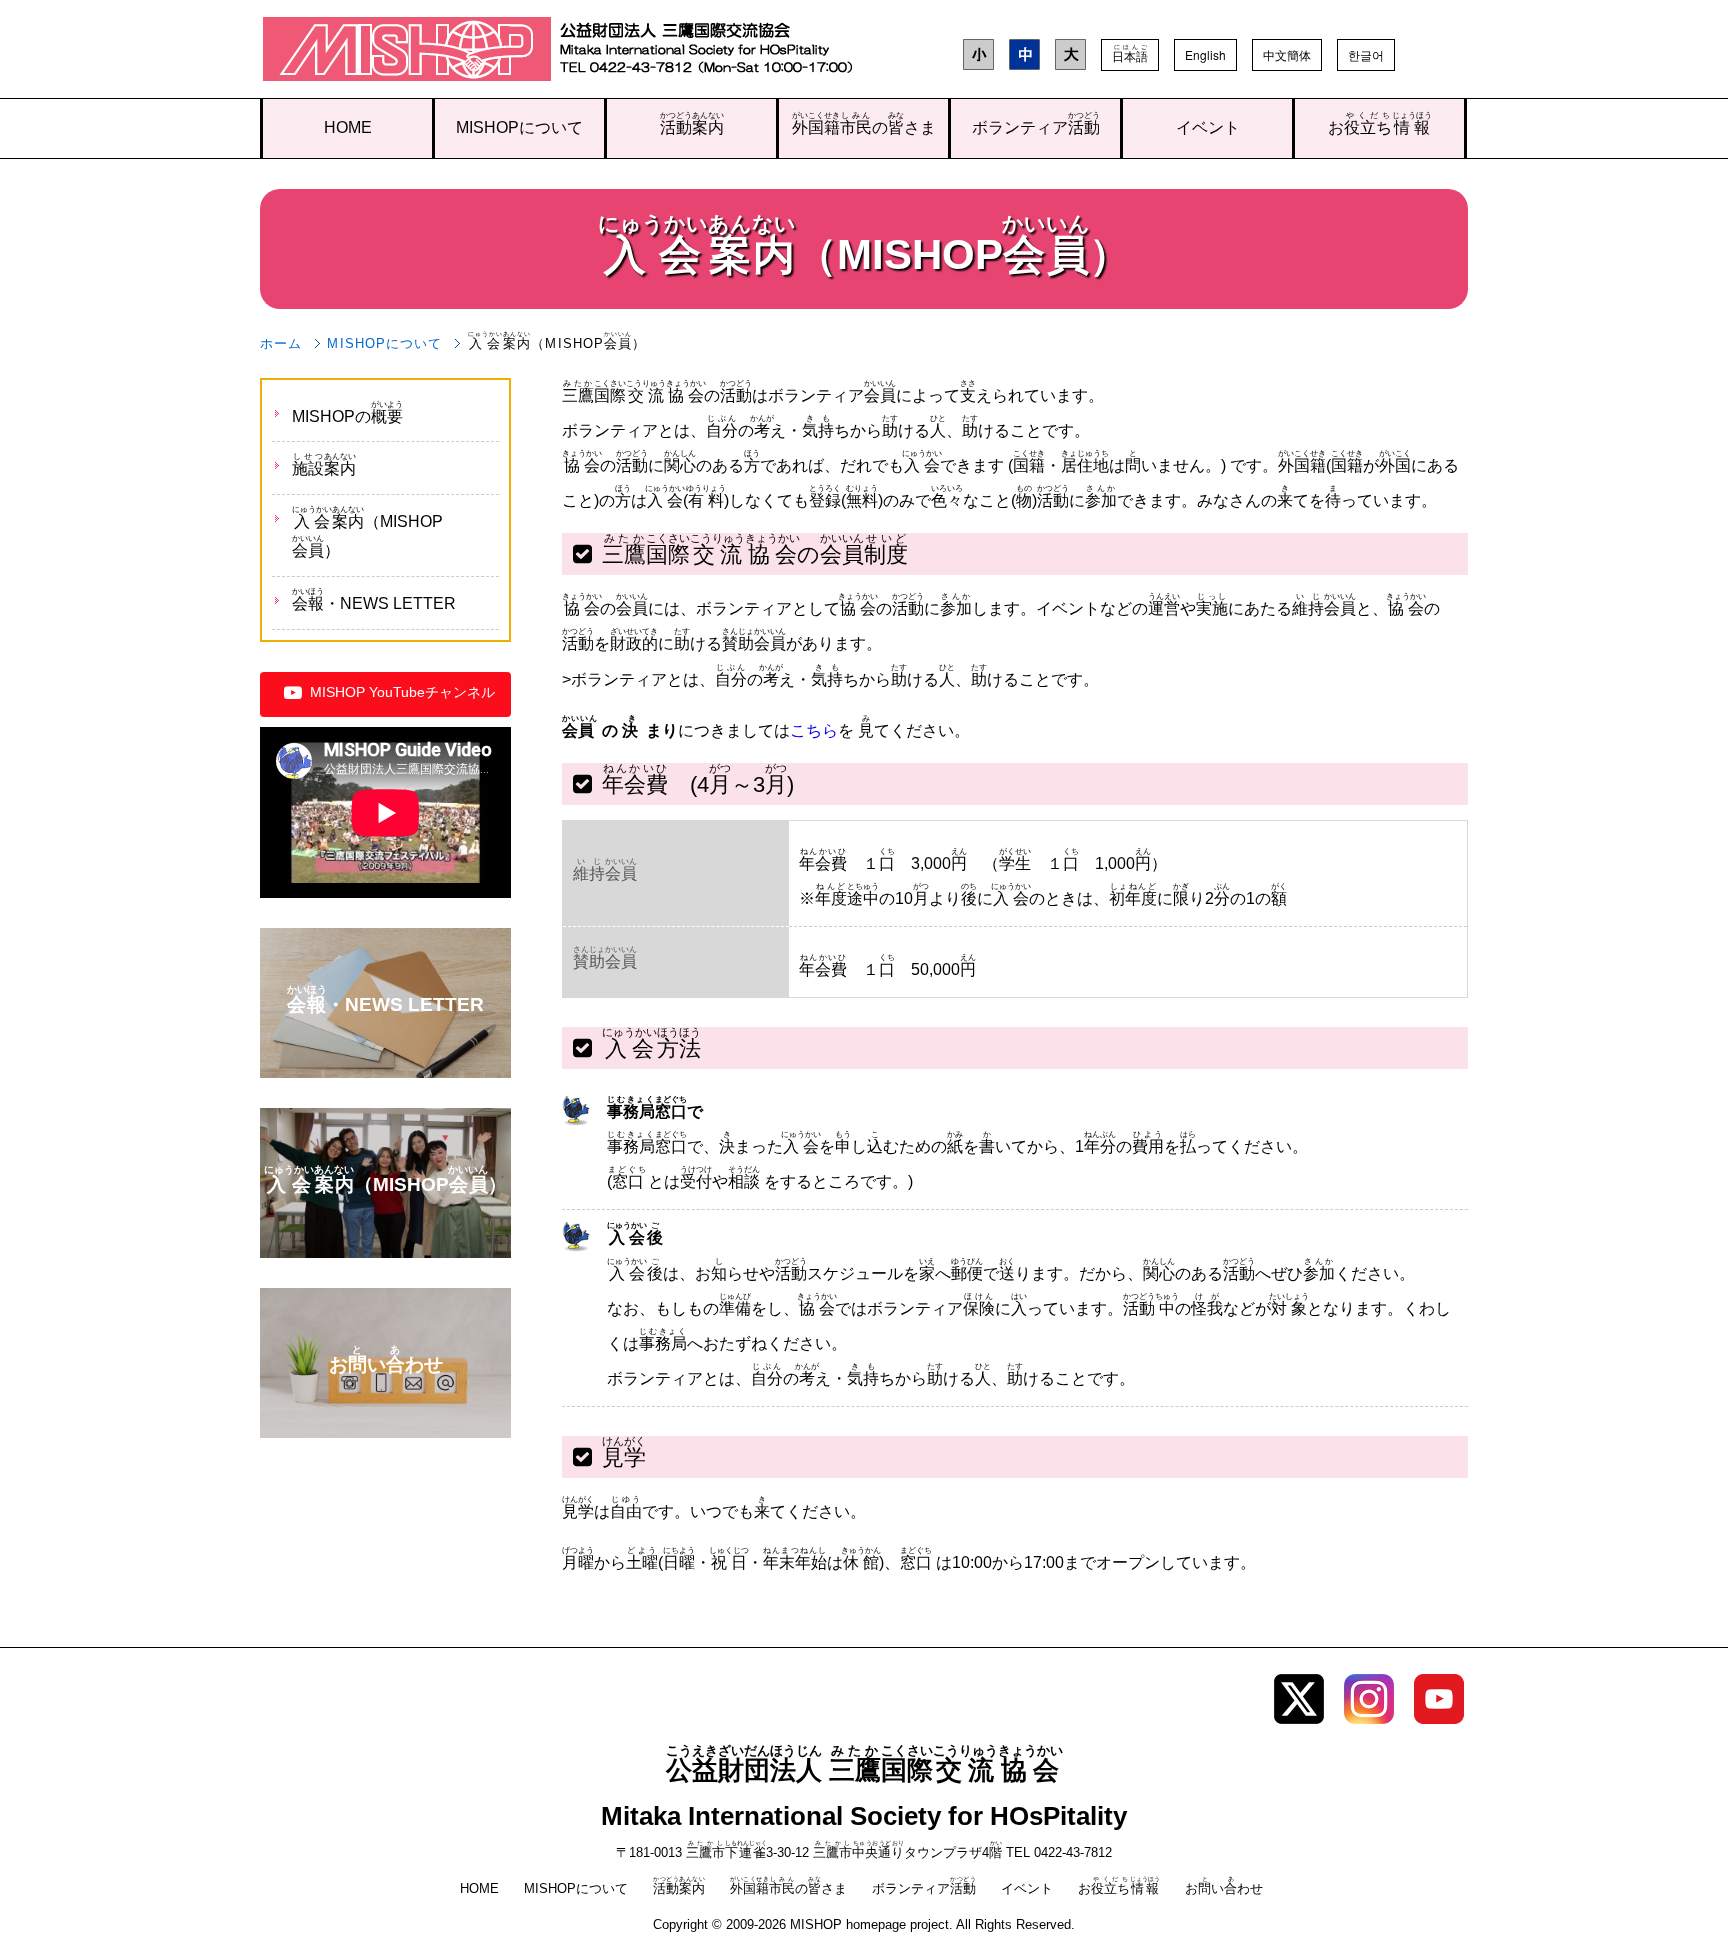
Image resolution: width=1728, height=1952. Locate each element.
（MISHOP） (367, 532)
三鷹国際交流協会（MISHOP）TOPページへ (407, 53)
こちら (814, 730)
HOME (348, 127)
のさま (864, 123)
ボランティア (1036, 123)
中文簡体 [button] (1287, 54)
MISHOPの (347, 412)
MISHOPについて (519, 127)
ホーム (281, 343)
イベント (1208, 127)
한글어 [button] (1366, 54)
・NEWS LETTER (374, 599)
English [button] (1205, 54)
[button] (1130, 55)
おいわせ (1224, 1888)
